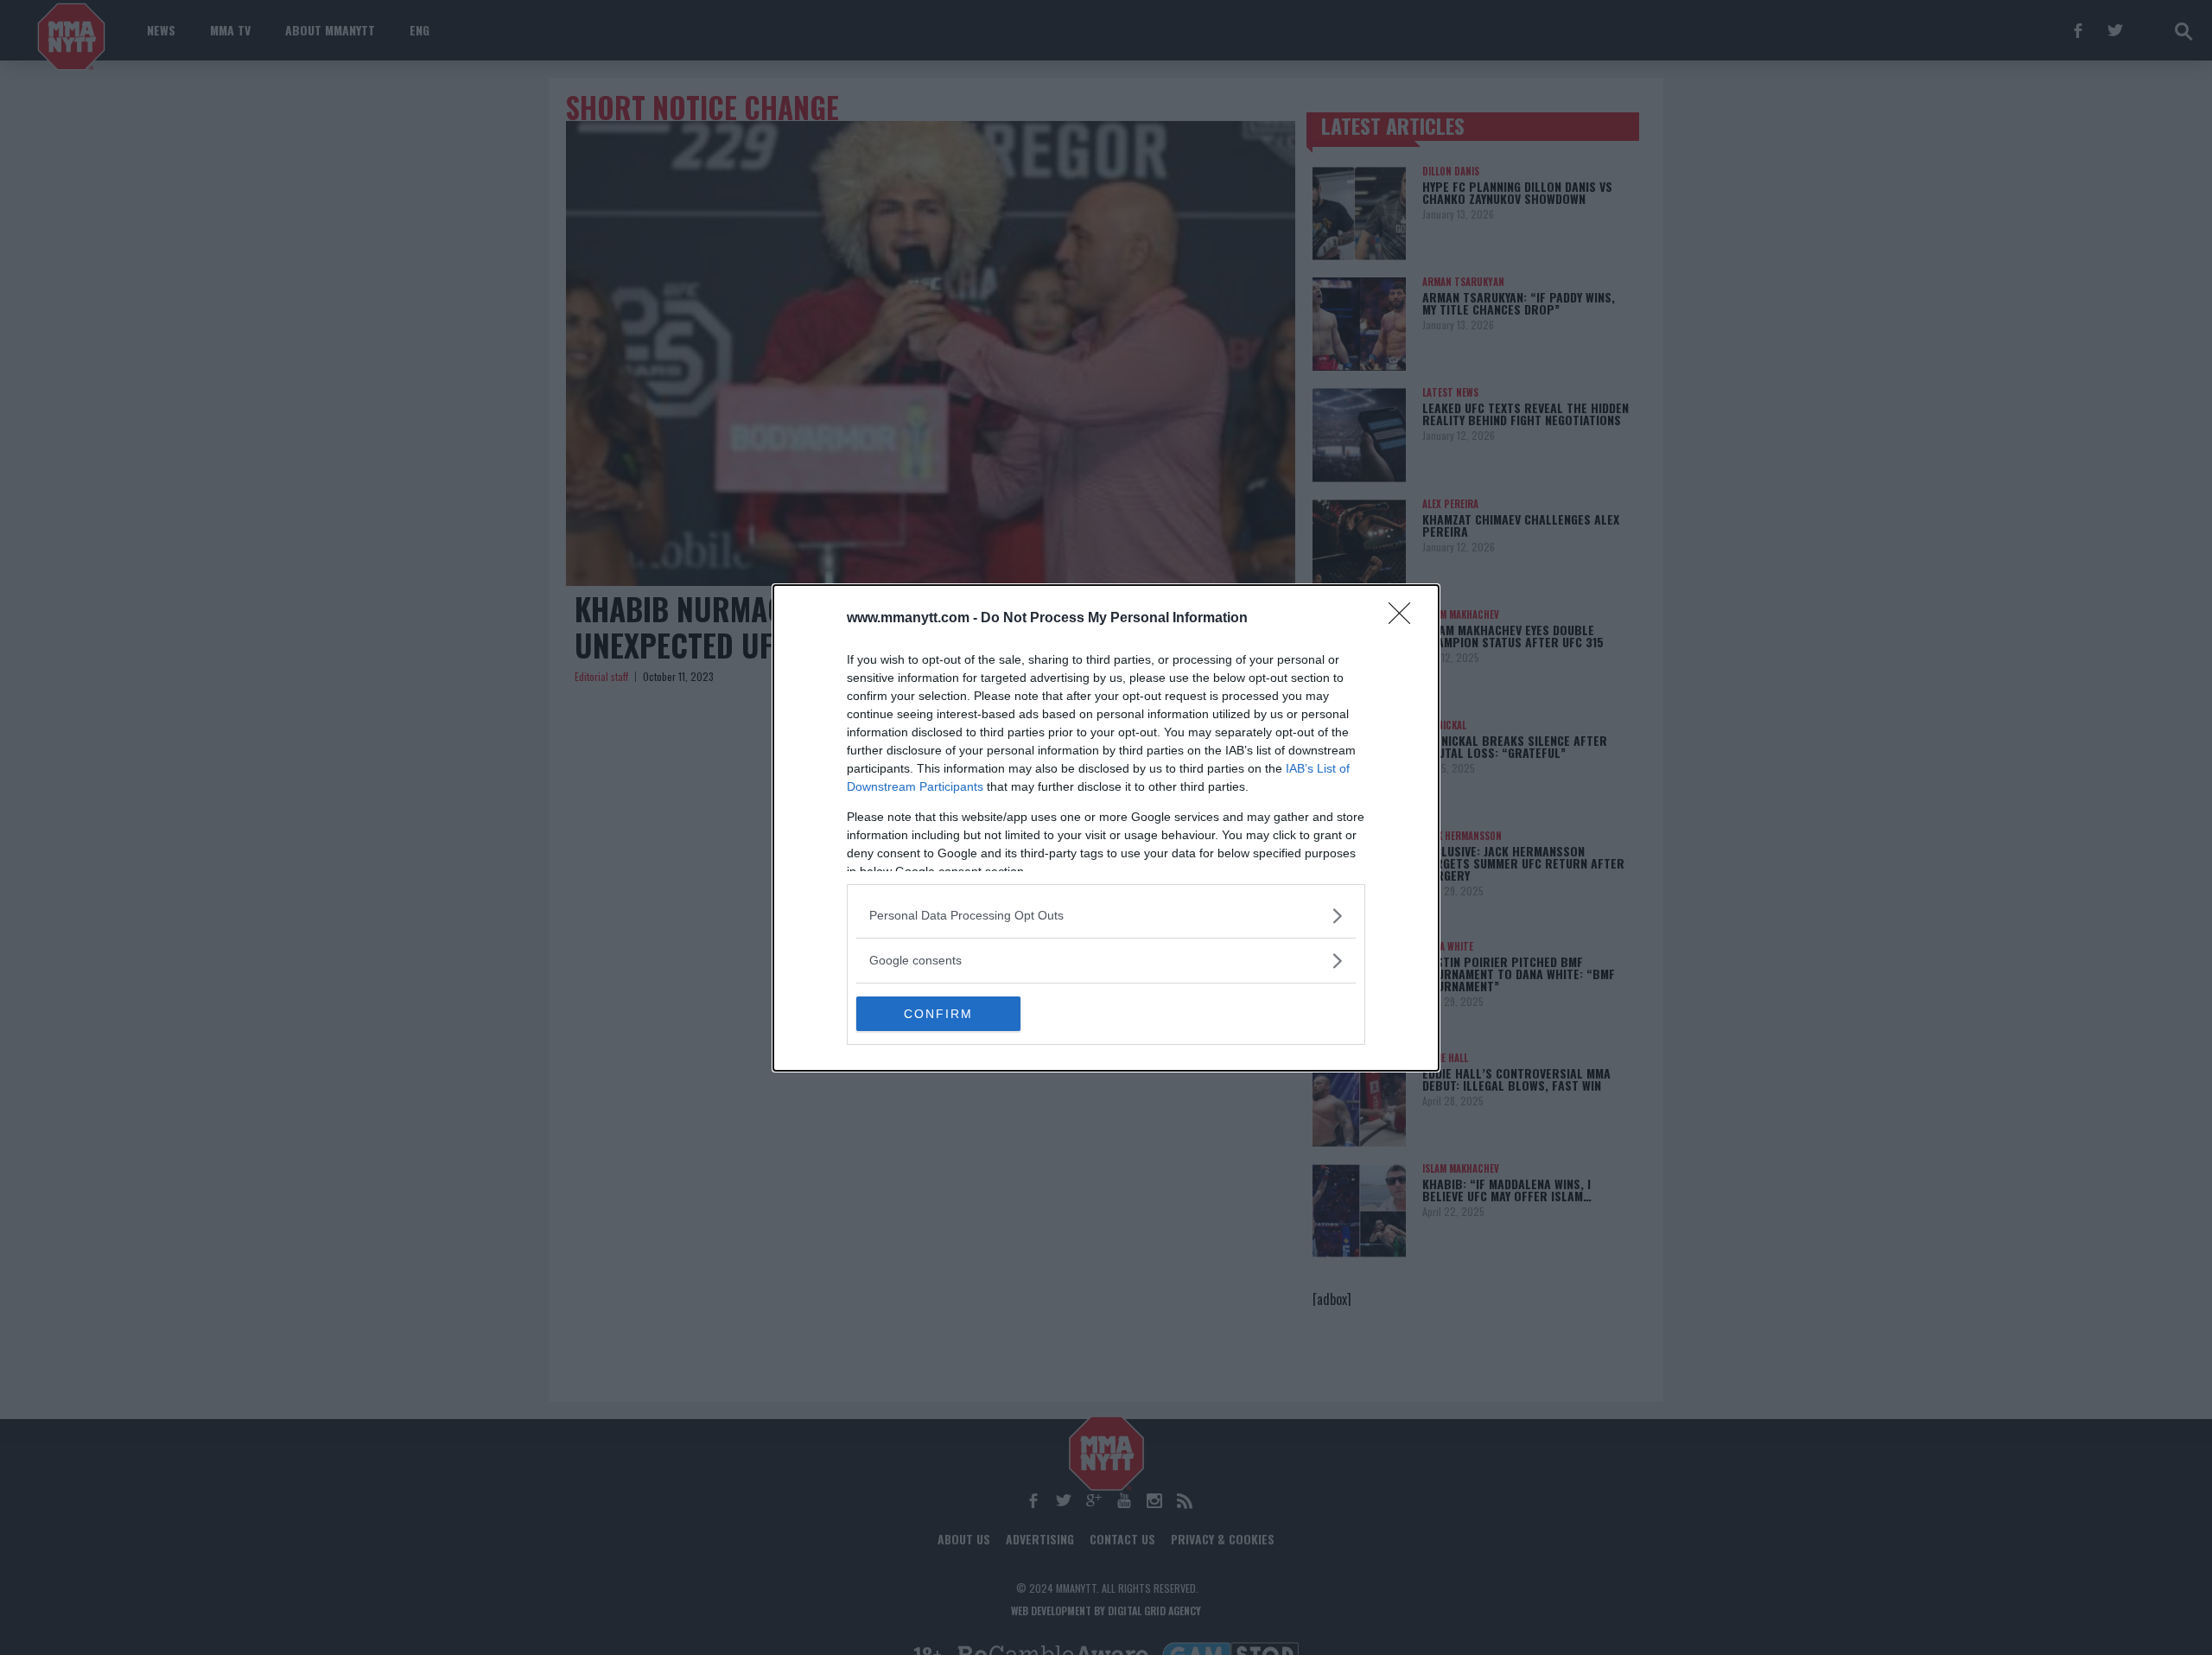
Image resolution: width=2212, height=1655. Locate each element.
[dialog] (1106, 828)
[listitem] (1106, 916)
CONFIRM (938, 1014)
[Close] (1405, 619)
